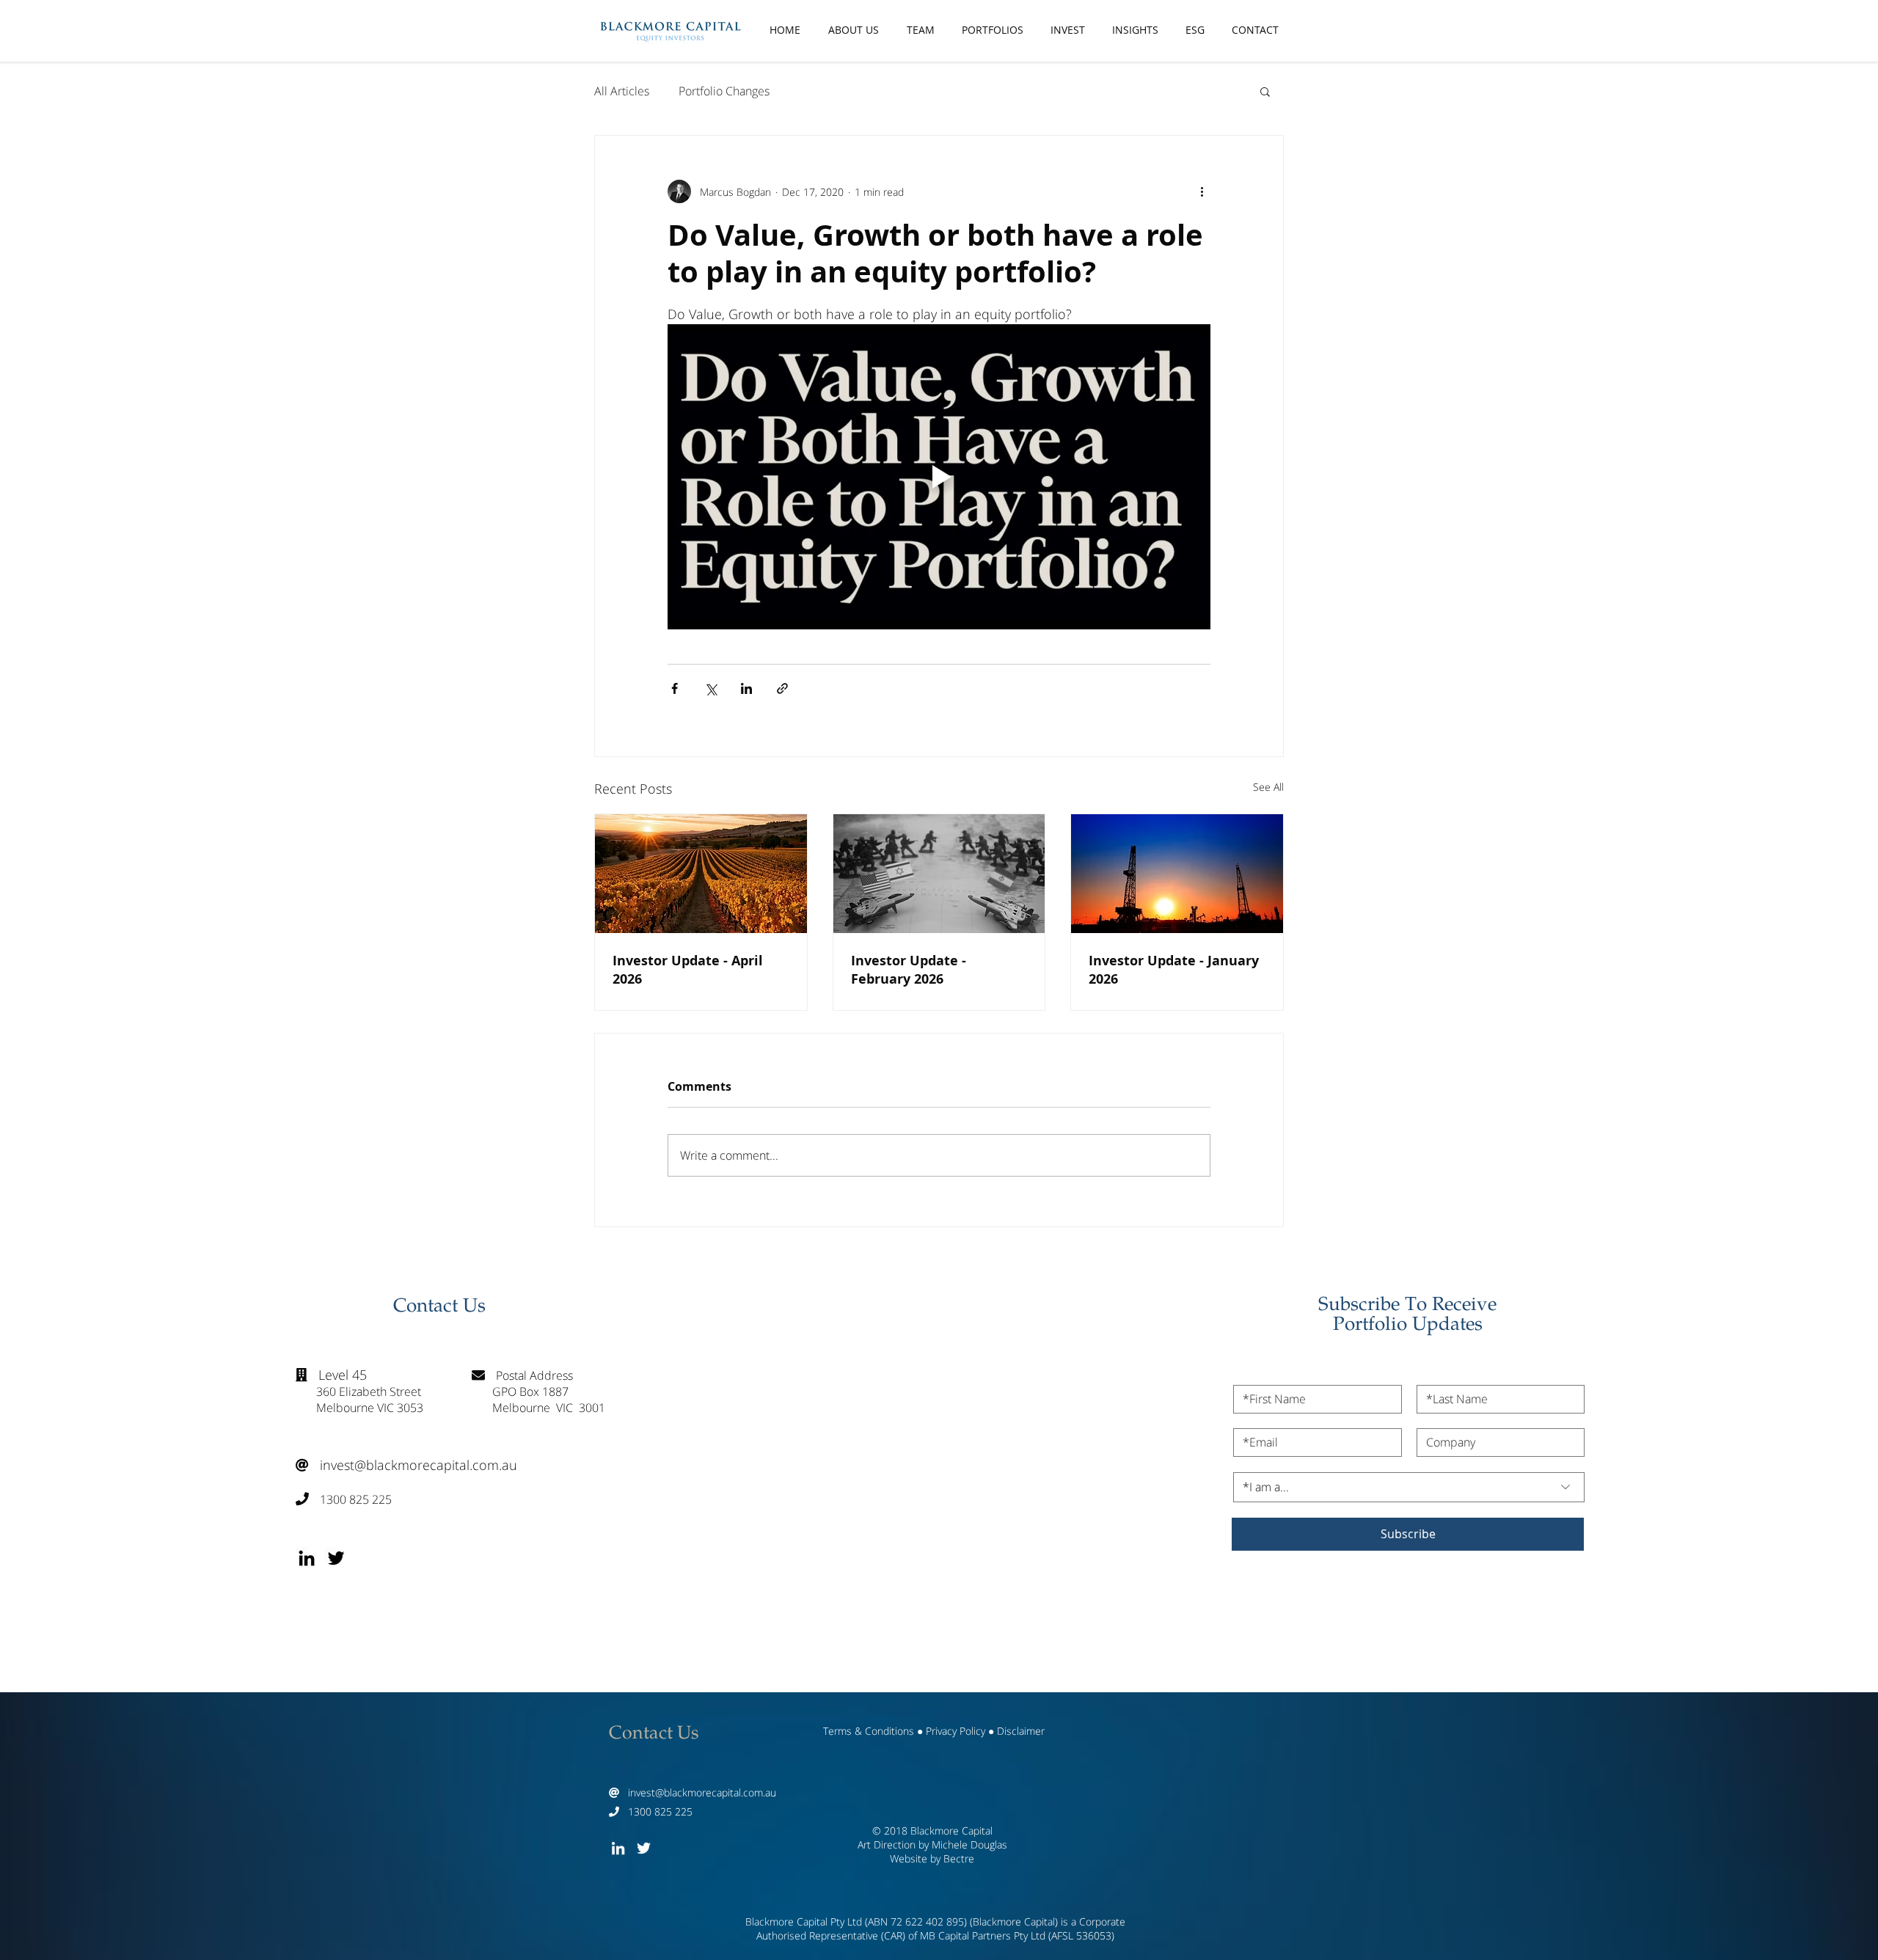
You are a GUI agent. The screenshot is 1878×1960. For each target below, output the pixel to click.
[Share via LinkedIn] (746, 688)
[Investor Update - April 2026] (701, 874)
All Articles (622, 91)
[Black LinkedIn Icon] (307, 1558)
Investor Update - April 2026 (688, 970)
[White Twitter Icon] (644, 1848)
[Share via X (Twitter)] (710, 688)
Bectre (959, 1858)
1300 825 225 (344, 1499)
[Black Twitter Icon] (336, 1558)
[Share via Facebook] (675, 688)
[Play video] (939, 477)
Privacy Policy (956, 1731)
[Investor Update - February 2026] (939, 874)
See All (1268, 787)
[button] (1265, 91)
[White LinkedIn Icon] (618, 1848)
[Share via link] (782, 688)
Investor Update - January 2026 (1174, 970)
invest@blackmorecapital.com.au (406, 1465)
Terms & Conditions (869, 1731)
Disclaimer (1021, 1731)
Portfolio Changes (724, 91)
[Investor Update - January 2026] (1177, 874)
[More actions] (1202, 191)
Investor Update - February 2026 (909, 970)
